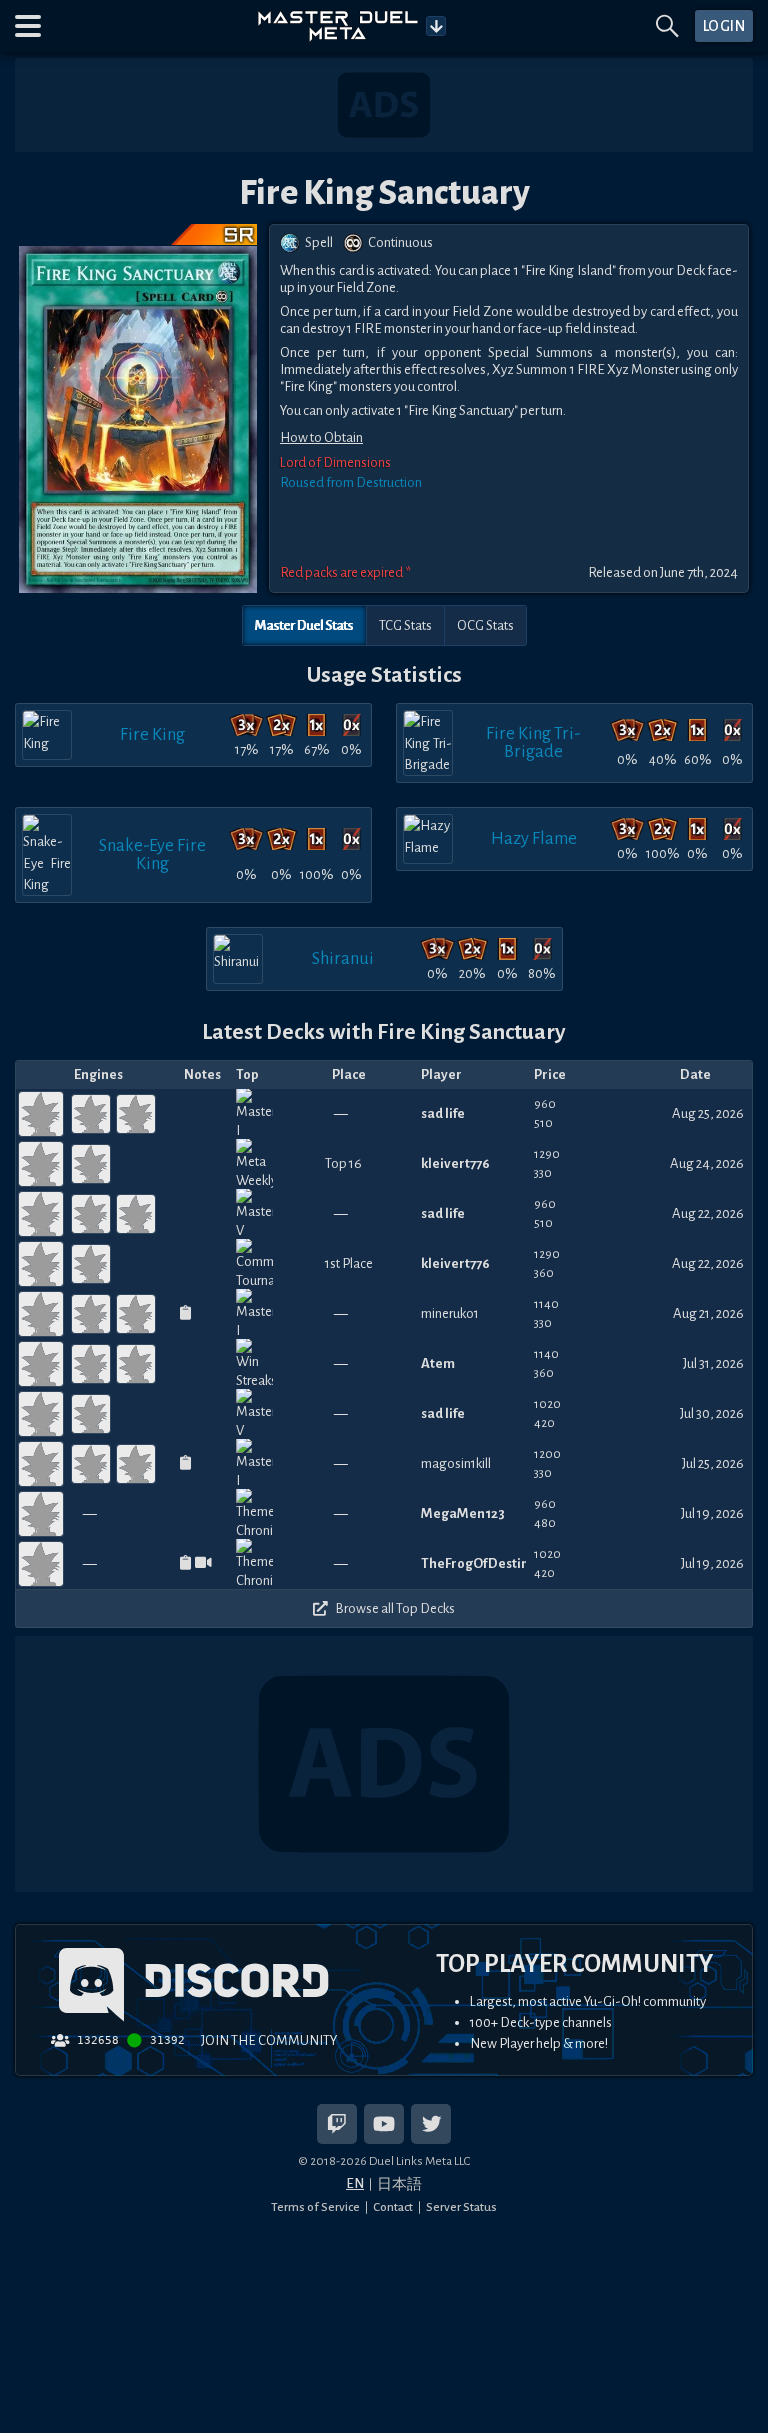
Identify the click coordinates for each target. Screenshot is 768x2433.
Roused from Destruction (351, 482)
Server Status (461, 2207)
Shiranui (343, 958)
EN (355, 2183)
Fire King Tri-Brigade (533, 742)
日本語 (399, 2184)
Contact (393, 2207)
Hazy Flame (534, 838)
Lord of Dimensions (335, 462)
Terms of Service (315, 2207)
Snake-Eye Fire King (152, 854)
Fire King (152, 734)
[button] (28, 26)
